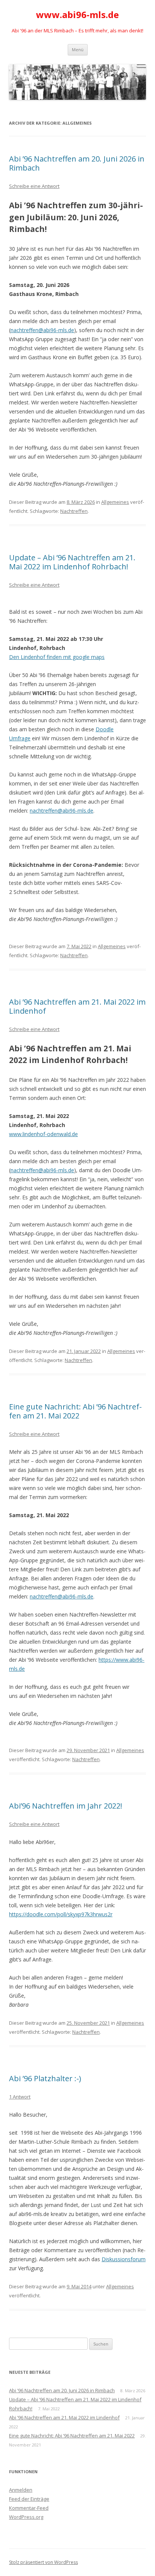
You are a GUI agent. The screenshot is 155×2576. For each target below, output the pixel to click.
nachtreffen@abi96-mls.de (42, 330)
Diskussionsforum (124, 2259)
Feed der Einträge (29, 2499)
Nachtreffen (74, 511)
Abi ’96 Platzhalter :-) (45, 2078)
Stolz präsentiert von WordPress (43, 2562)
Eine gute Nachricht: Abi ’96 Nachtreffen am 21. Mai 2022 (75, 1411)
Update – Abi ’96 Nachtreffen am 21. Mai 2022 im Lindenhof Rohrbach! (72, 562)
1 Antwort (20, 2097)
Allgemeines (115, 502)
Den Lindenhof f (29, 657)
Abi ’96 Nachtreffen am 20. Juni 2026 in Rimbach (77, 163)
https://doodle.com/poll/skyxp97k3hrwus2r (61, 1914)
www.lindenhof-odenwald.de (43, 1134)
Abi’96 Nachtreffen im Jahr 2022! (66, 1806)
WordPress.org (26, 2517)
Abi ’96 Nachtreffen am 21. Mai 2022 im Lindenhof (77, 1006)
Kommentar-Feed (29, 2508)
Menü (78, 50)
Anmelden (21, 2490)
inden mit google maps (77, 657)
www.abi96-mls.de (77, 15)
